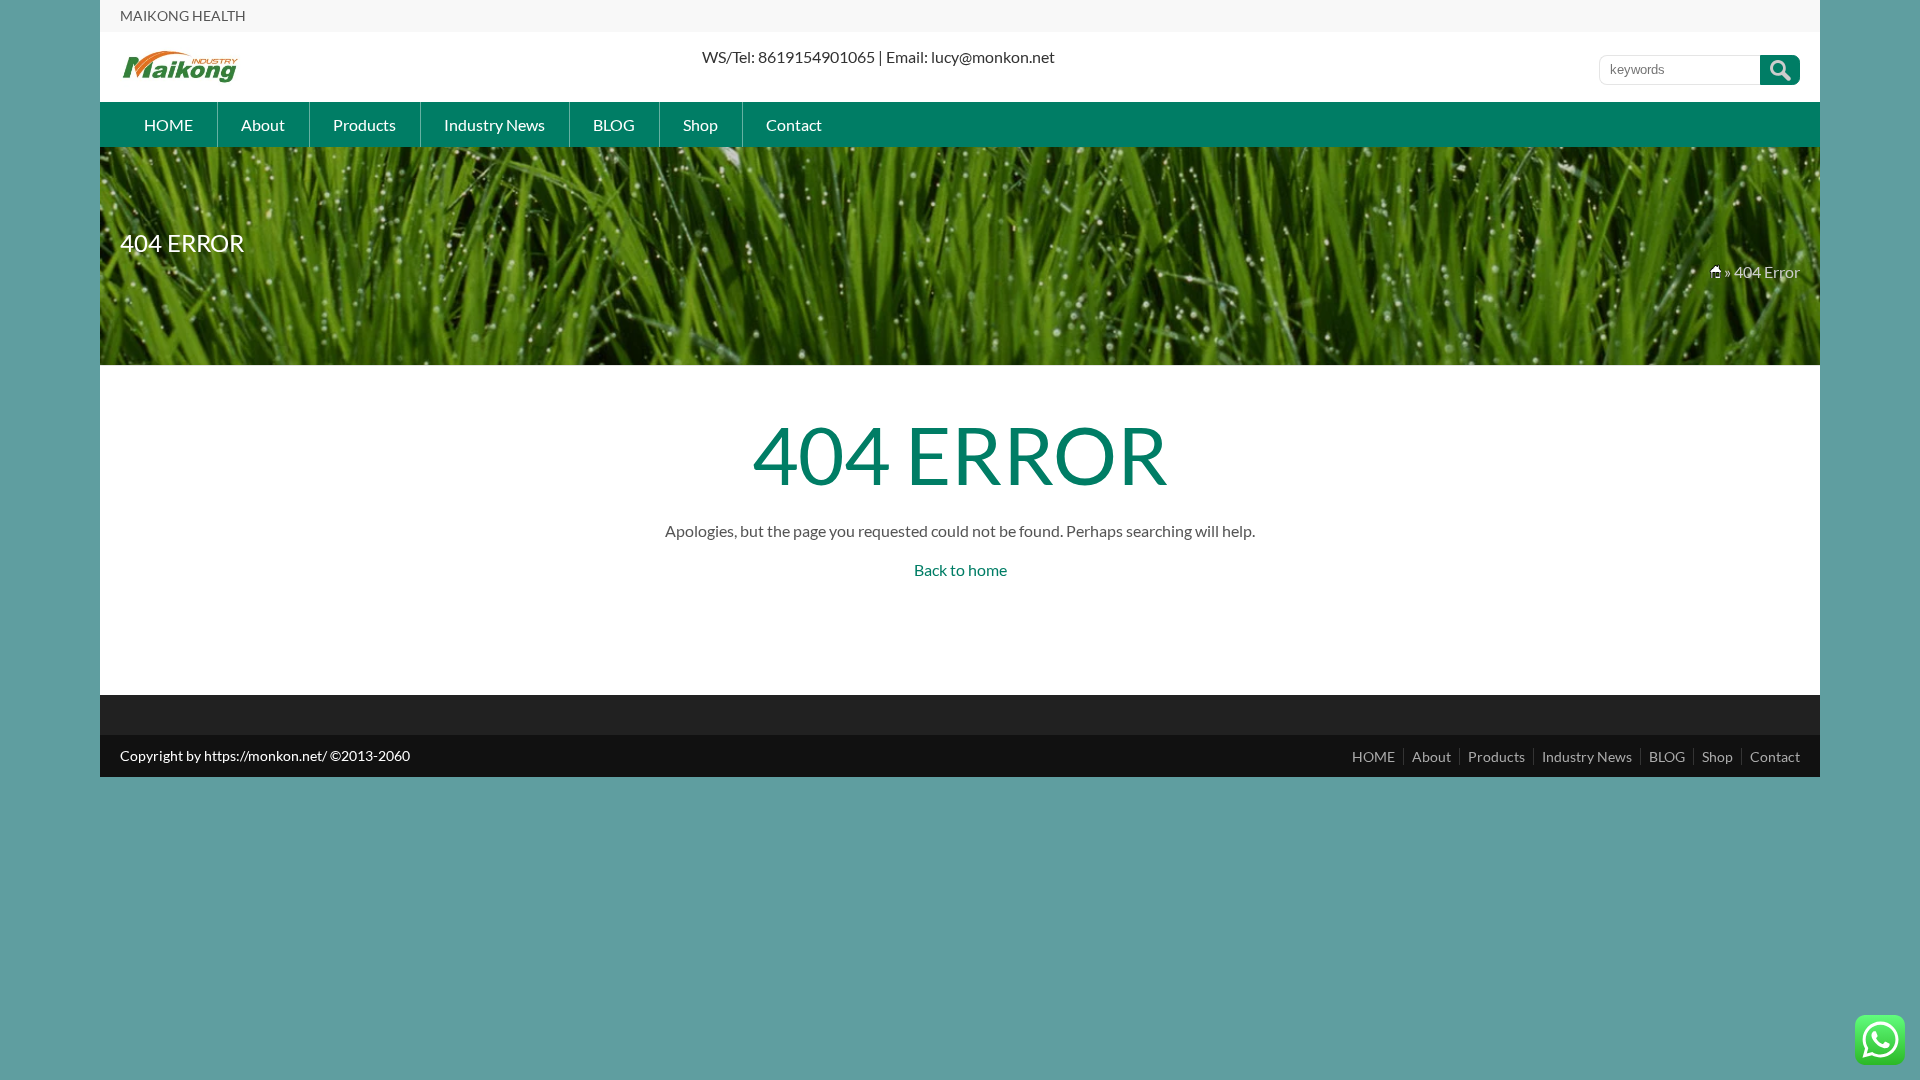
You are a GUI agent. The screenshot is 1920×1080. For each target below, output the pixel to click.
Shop (700, 124)
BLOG (614, 124)
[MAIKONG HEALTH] (180, 80)
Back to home (960, 569)
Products (364, 124)
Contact (794, 124)
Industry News (494, 124)
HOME (168, 124)
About (263, 124)
